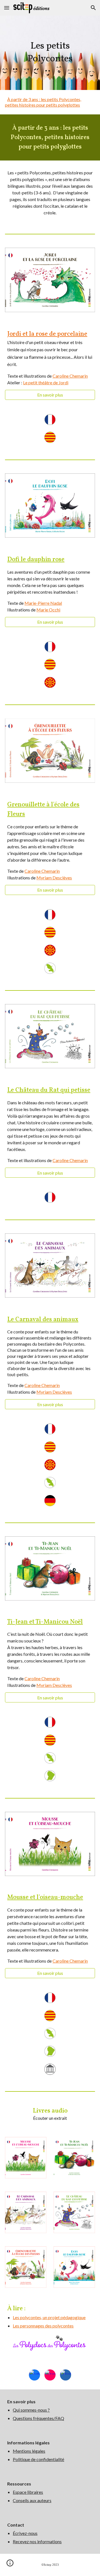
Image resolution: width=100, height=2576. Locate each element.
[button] (7, 8)
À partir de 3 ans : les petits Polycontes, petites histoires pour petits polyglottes (43, 102)
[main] (50, 53)
